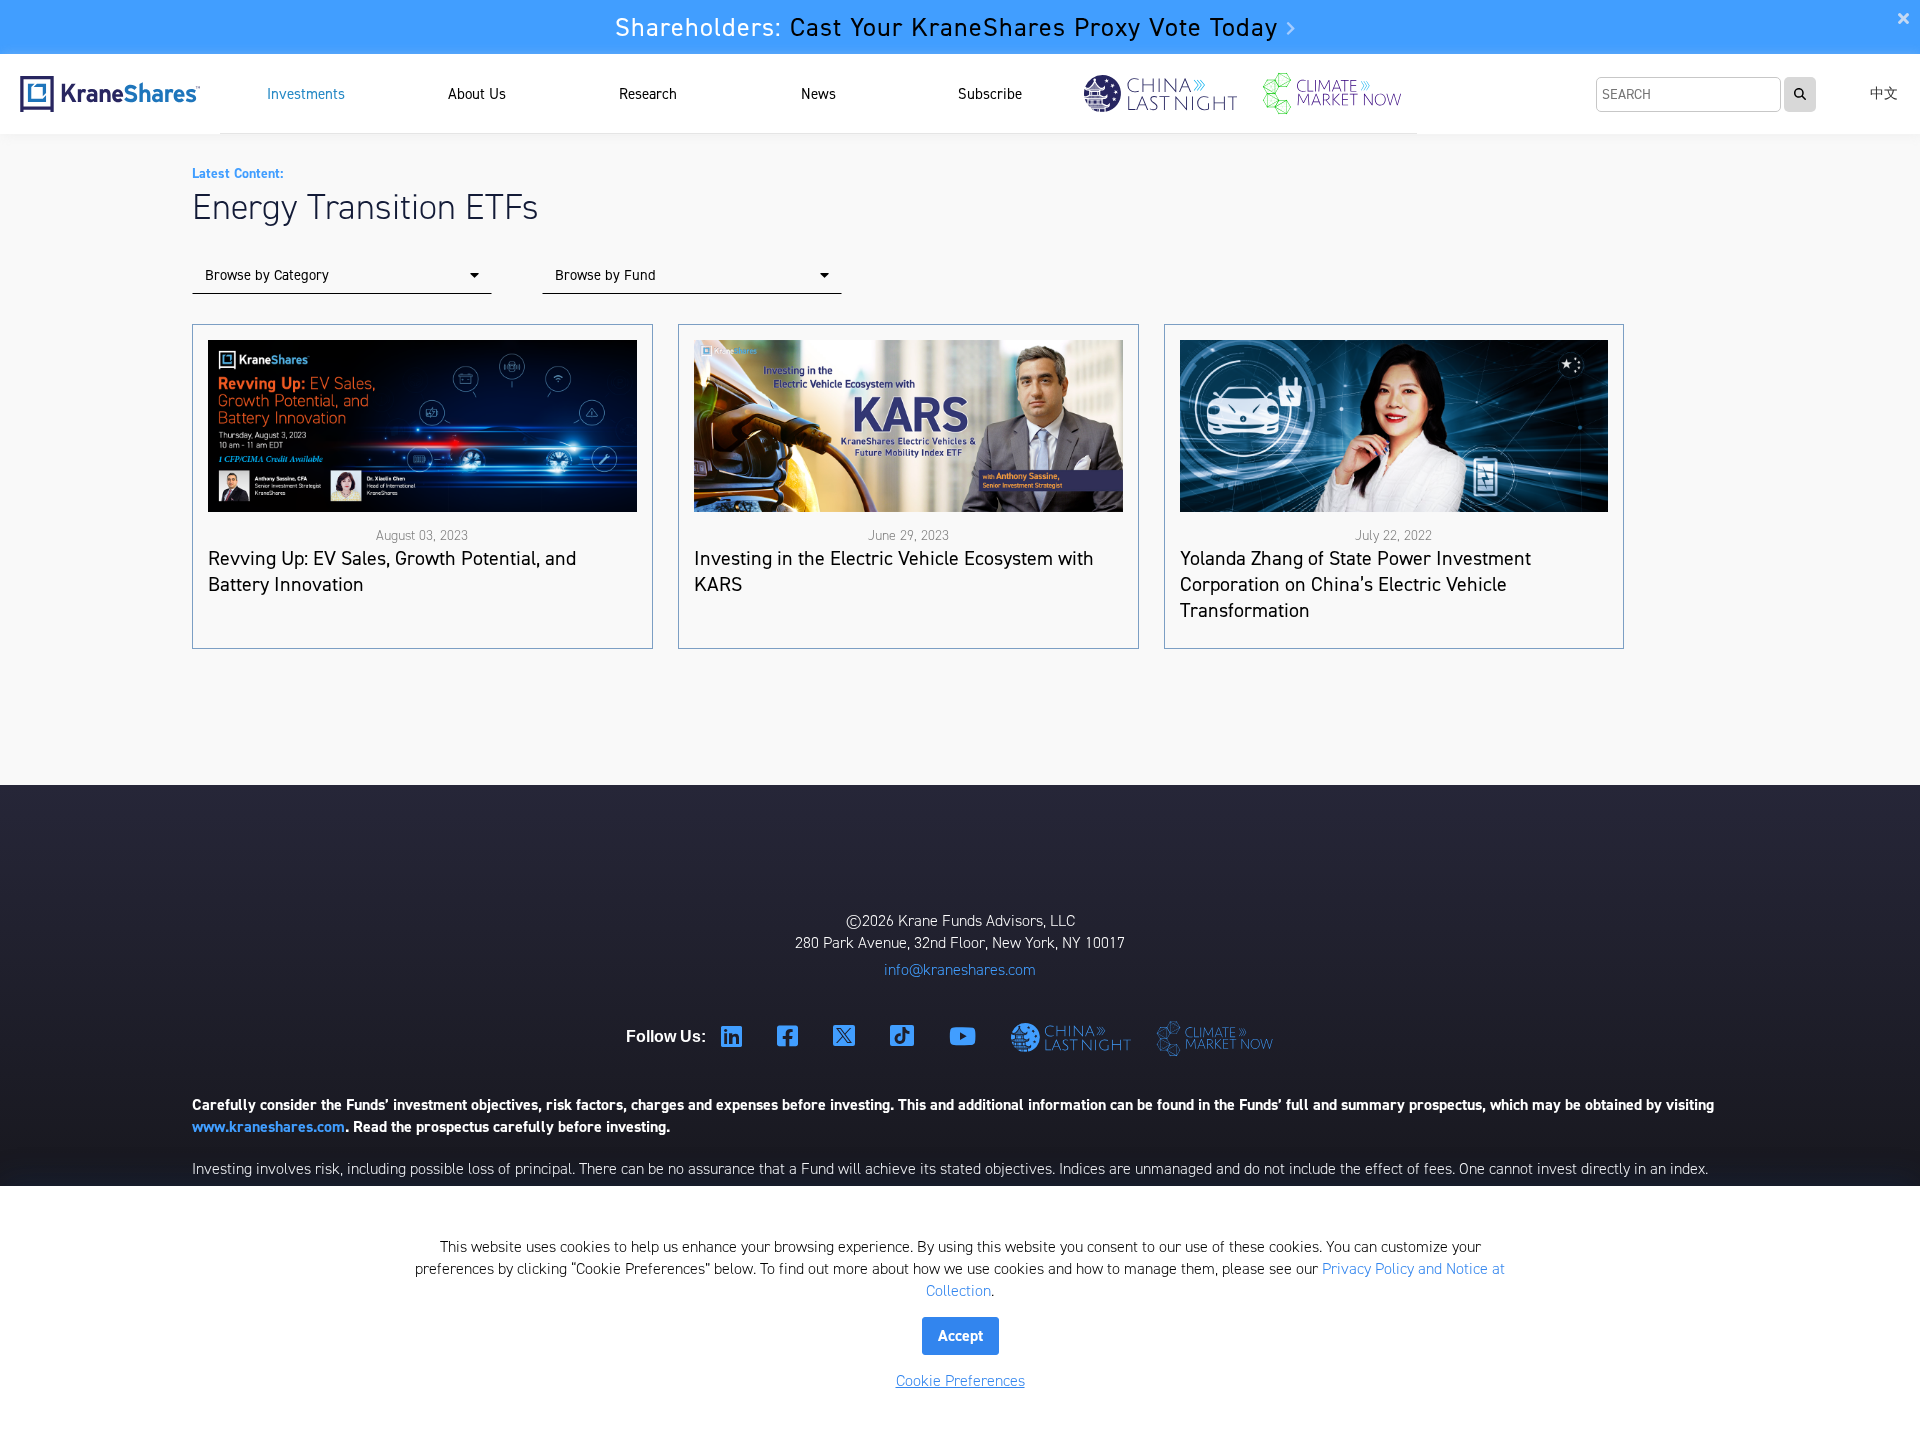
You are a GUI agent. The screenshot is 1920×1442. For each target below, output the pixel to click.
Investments (306, 94)
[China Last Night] (1160, 94)
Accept (960, 1335)
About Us (477, 94)
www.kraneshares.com (268, 1126)
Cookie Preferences (960, 1380)
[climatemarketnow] (1216, 1037)
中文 (1884, 93)
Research (648, 94)
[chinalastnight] (1074, 1037)
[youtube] (965, 1037)
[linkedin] (734, 1037)
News (818, 94)
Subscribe (990, 94)
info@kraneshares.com (960, 969)
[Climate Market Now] (1331, 94)
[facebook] (790, 1037)
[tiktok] (904, 1037)
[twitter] (846, 1037)
